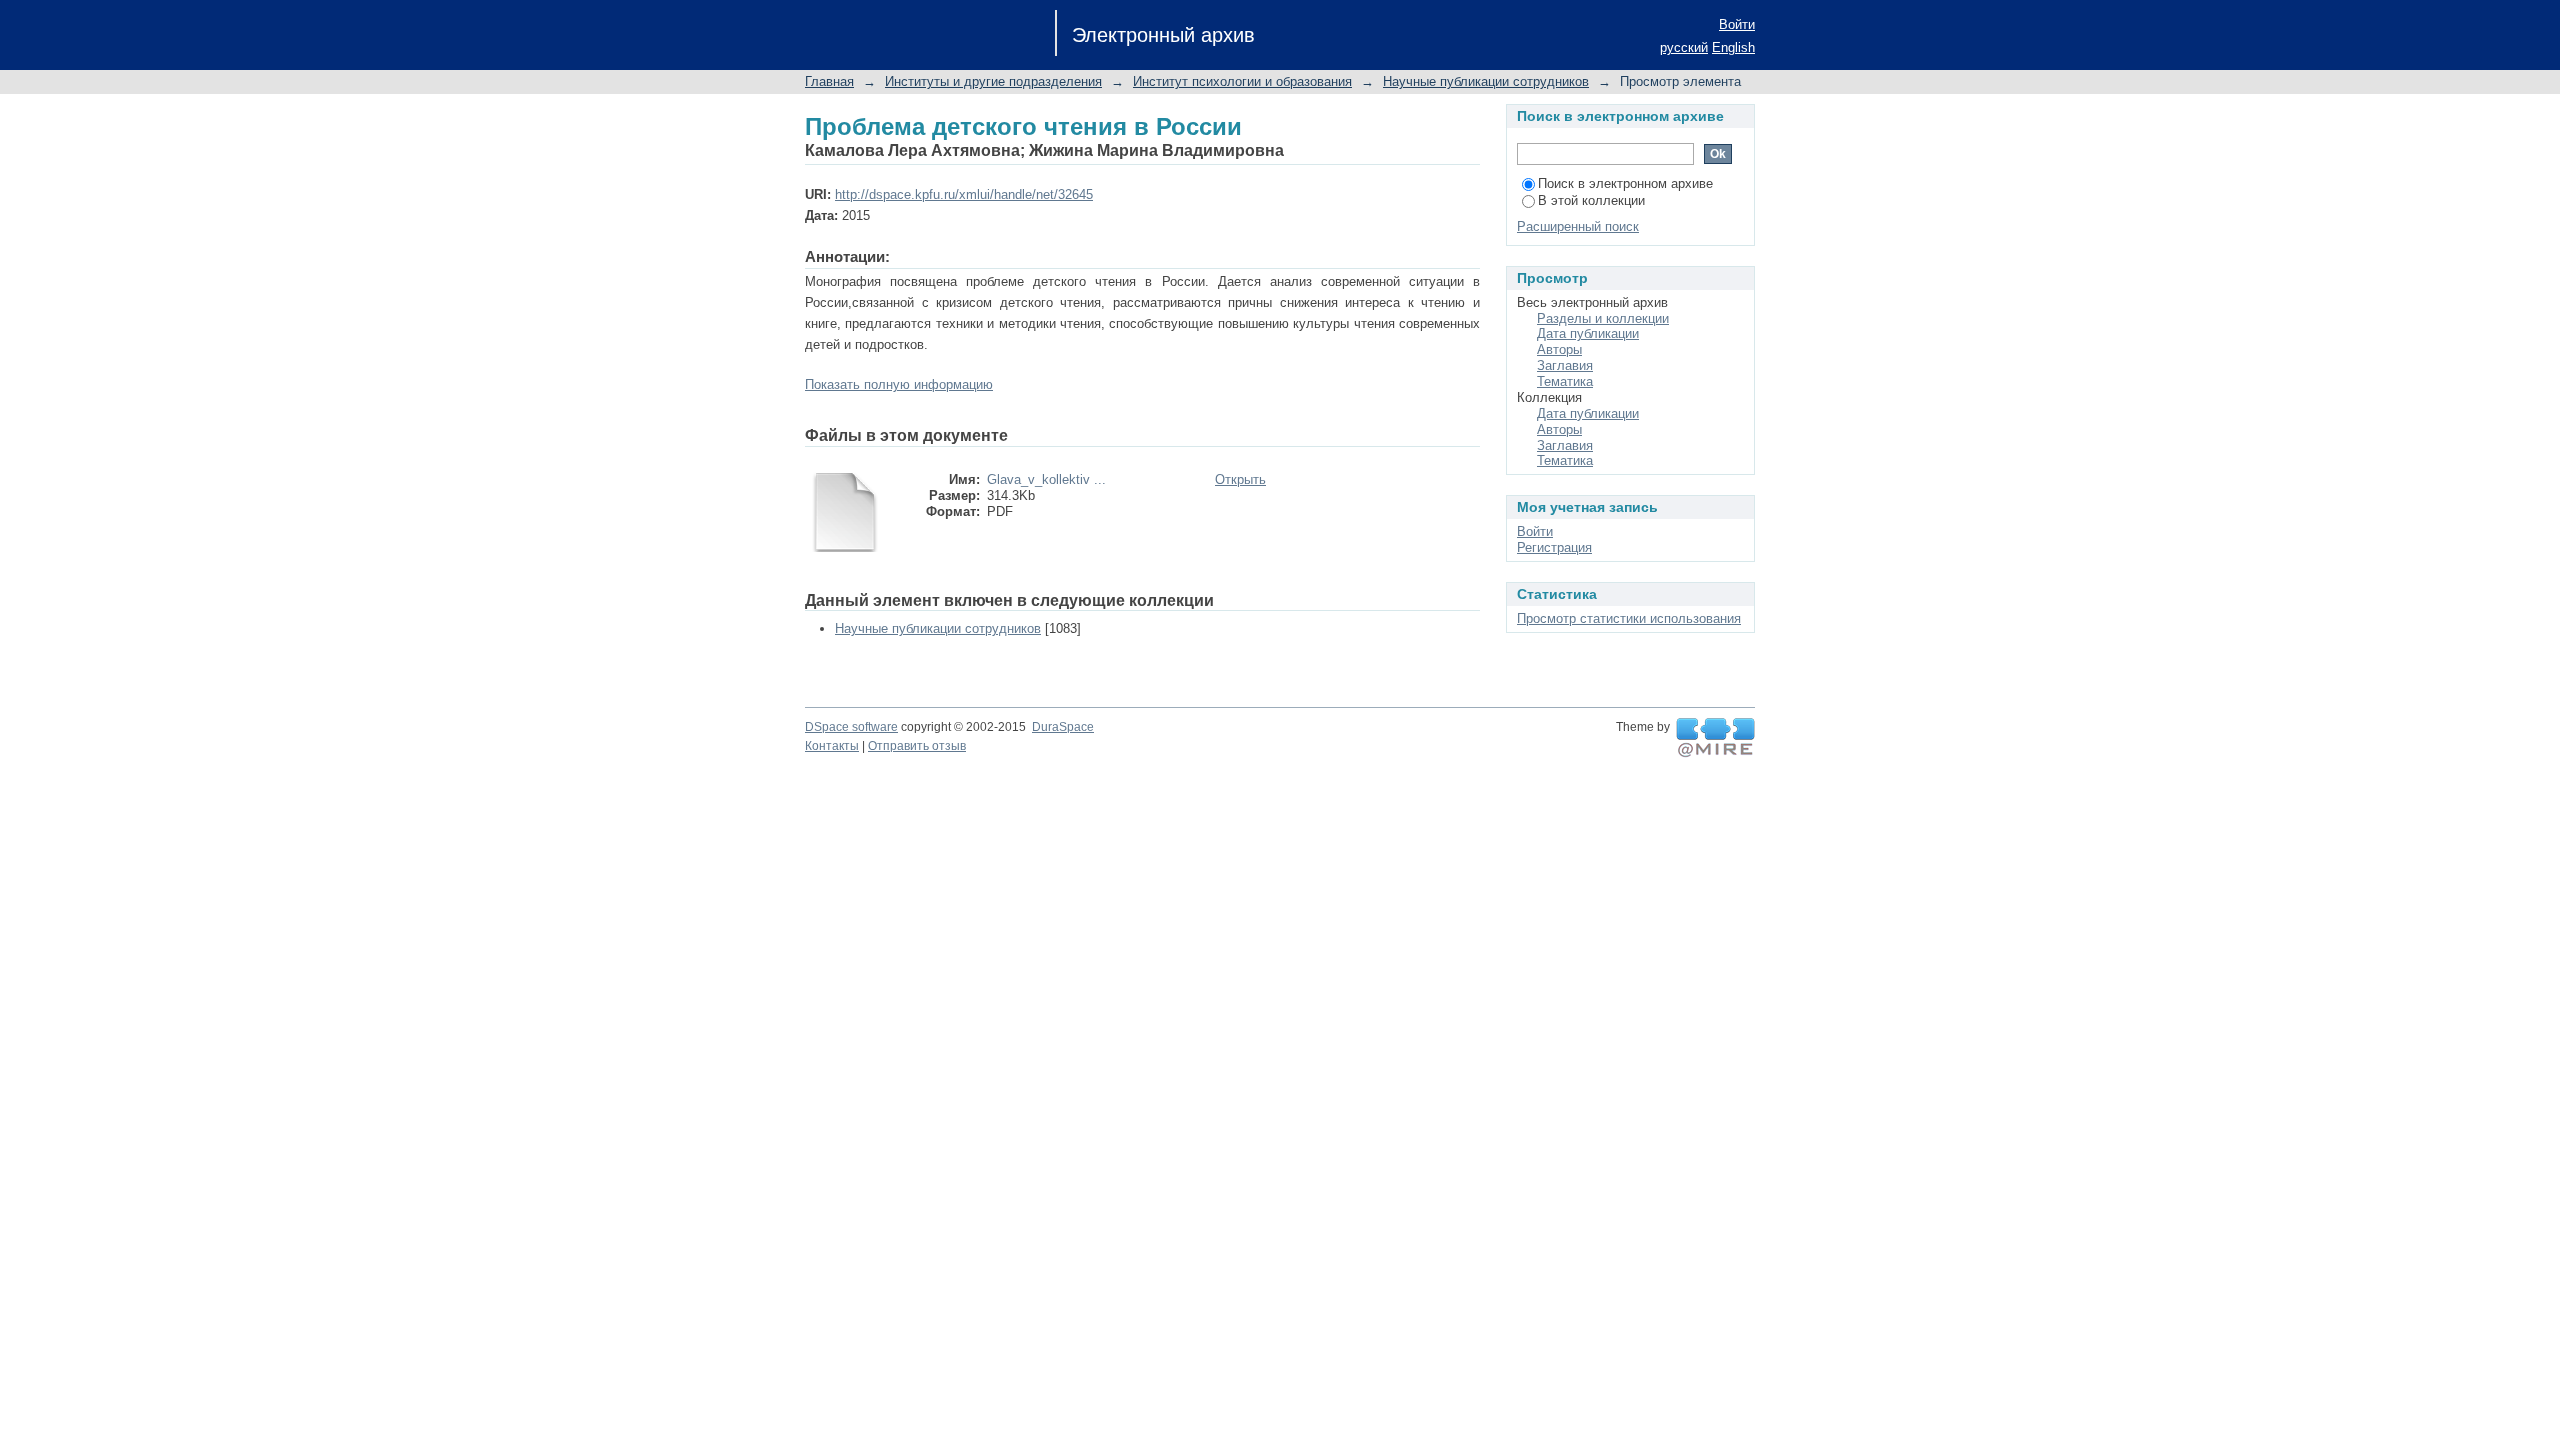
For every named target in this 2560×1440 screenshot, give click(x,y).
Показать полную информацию (899, 384)
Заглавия (1565, 365)
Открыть (1240, 479)
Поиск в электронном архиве (1625, 183)
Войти (1737, 24)
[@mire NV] (1715, 738)
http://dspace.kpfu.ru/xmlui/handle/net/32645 (964, 194)
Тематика (1565, 381)
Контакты (832, 746)
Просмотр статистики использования (1629, 618)
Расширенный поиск (1578, 226)
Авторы (1559, 349)
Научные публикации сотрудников (1486, 81)
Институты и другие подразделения (993, 81)
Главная (829, 81)
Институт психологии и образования (1242, 81)
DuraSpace (1063, 727)
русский (1684, 47)
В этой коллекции (1591, 200)
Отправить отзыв (917, 746)
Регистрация (1554, 547)
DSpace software (851, 727)
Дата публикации (1588, 333)
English (1733, 47)
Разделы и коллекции (1603, 318)
